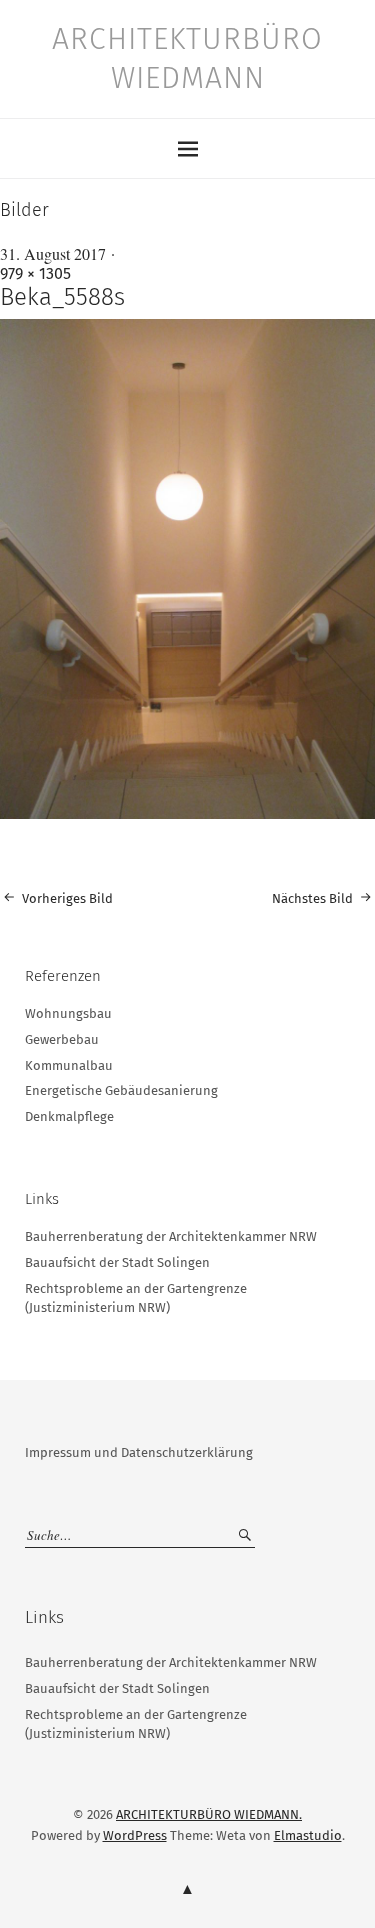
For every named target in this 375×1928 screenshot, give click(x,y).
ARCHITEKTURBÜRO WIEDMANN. (209, 1814)
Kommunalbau (69, 1065)
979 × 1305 (35, 273)
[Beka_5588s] (187, 813)
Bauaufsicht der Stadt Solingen (117, 1262)
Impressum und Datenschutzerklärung (139, 1452)
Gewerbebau (62, 1039)
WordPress (135, 1835)
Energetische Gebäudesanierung (121, 1090)
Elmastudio (308, 1835)
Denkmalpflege (69, 1116)
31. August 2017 (53, 253)
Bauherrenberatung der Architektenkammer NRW (171, 1236)
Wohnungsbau (68, 1013)
